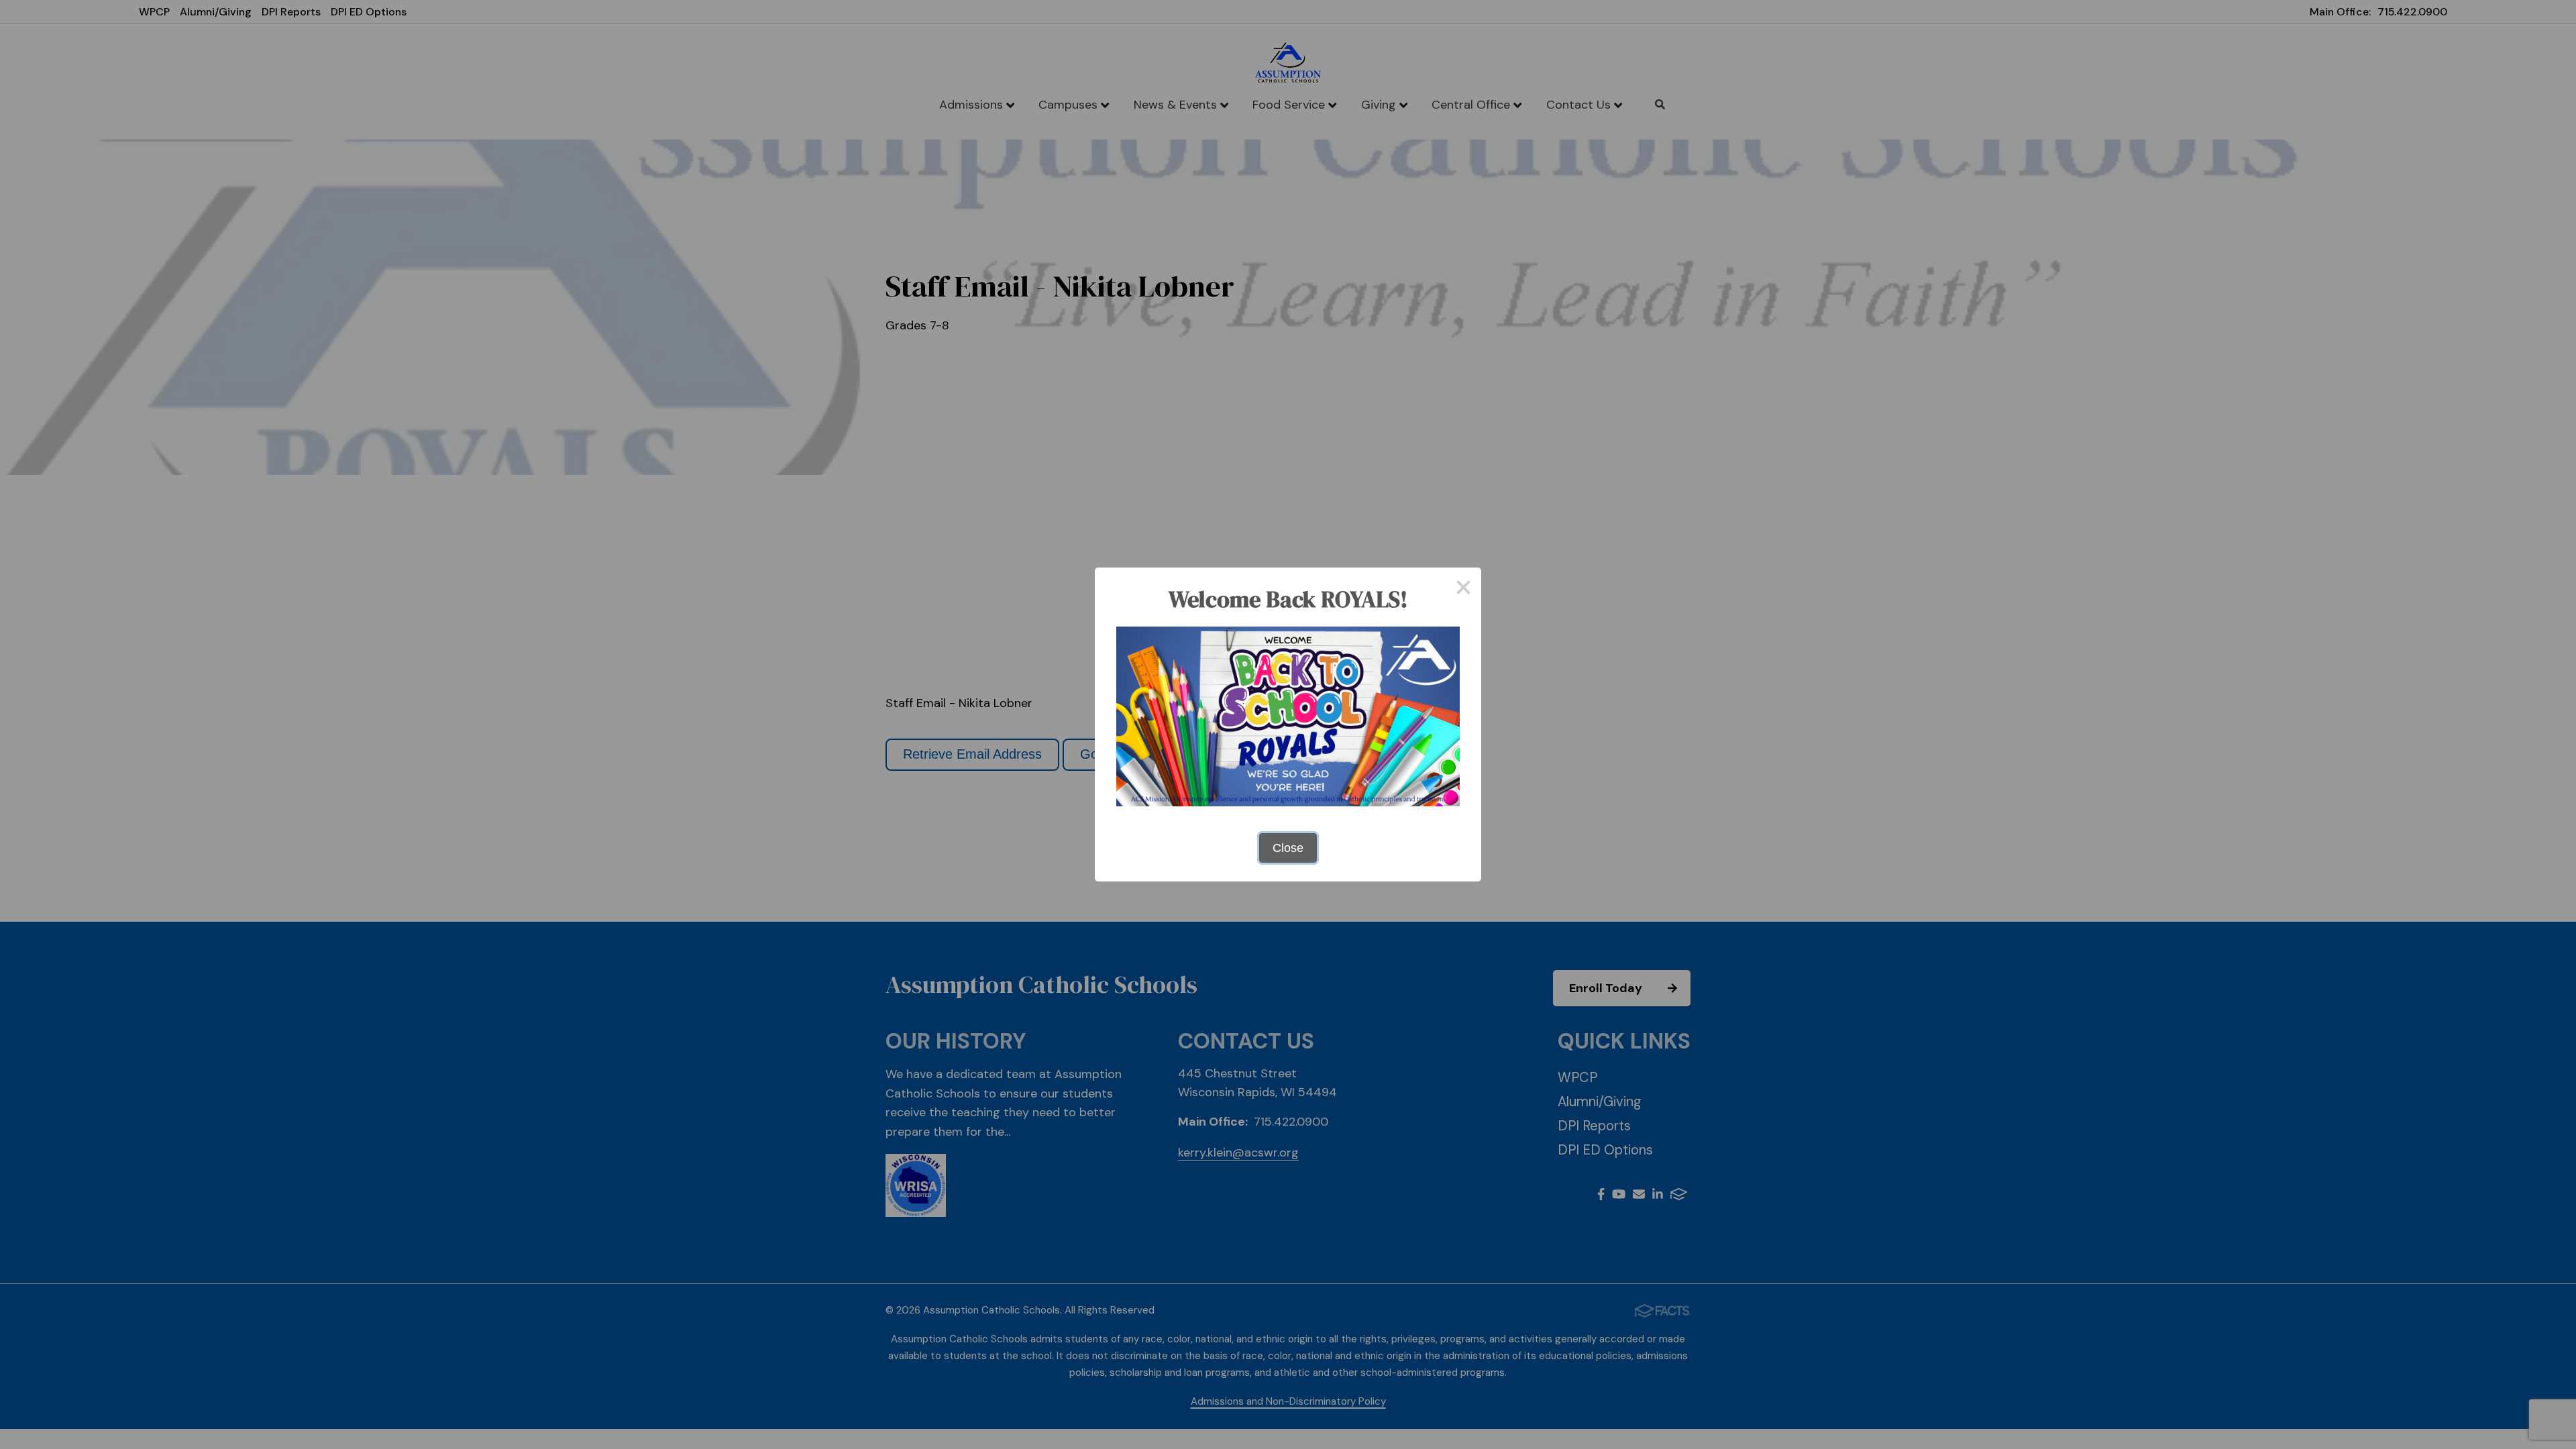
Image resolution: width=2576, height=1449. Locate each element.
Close (1288, 848)
